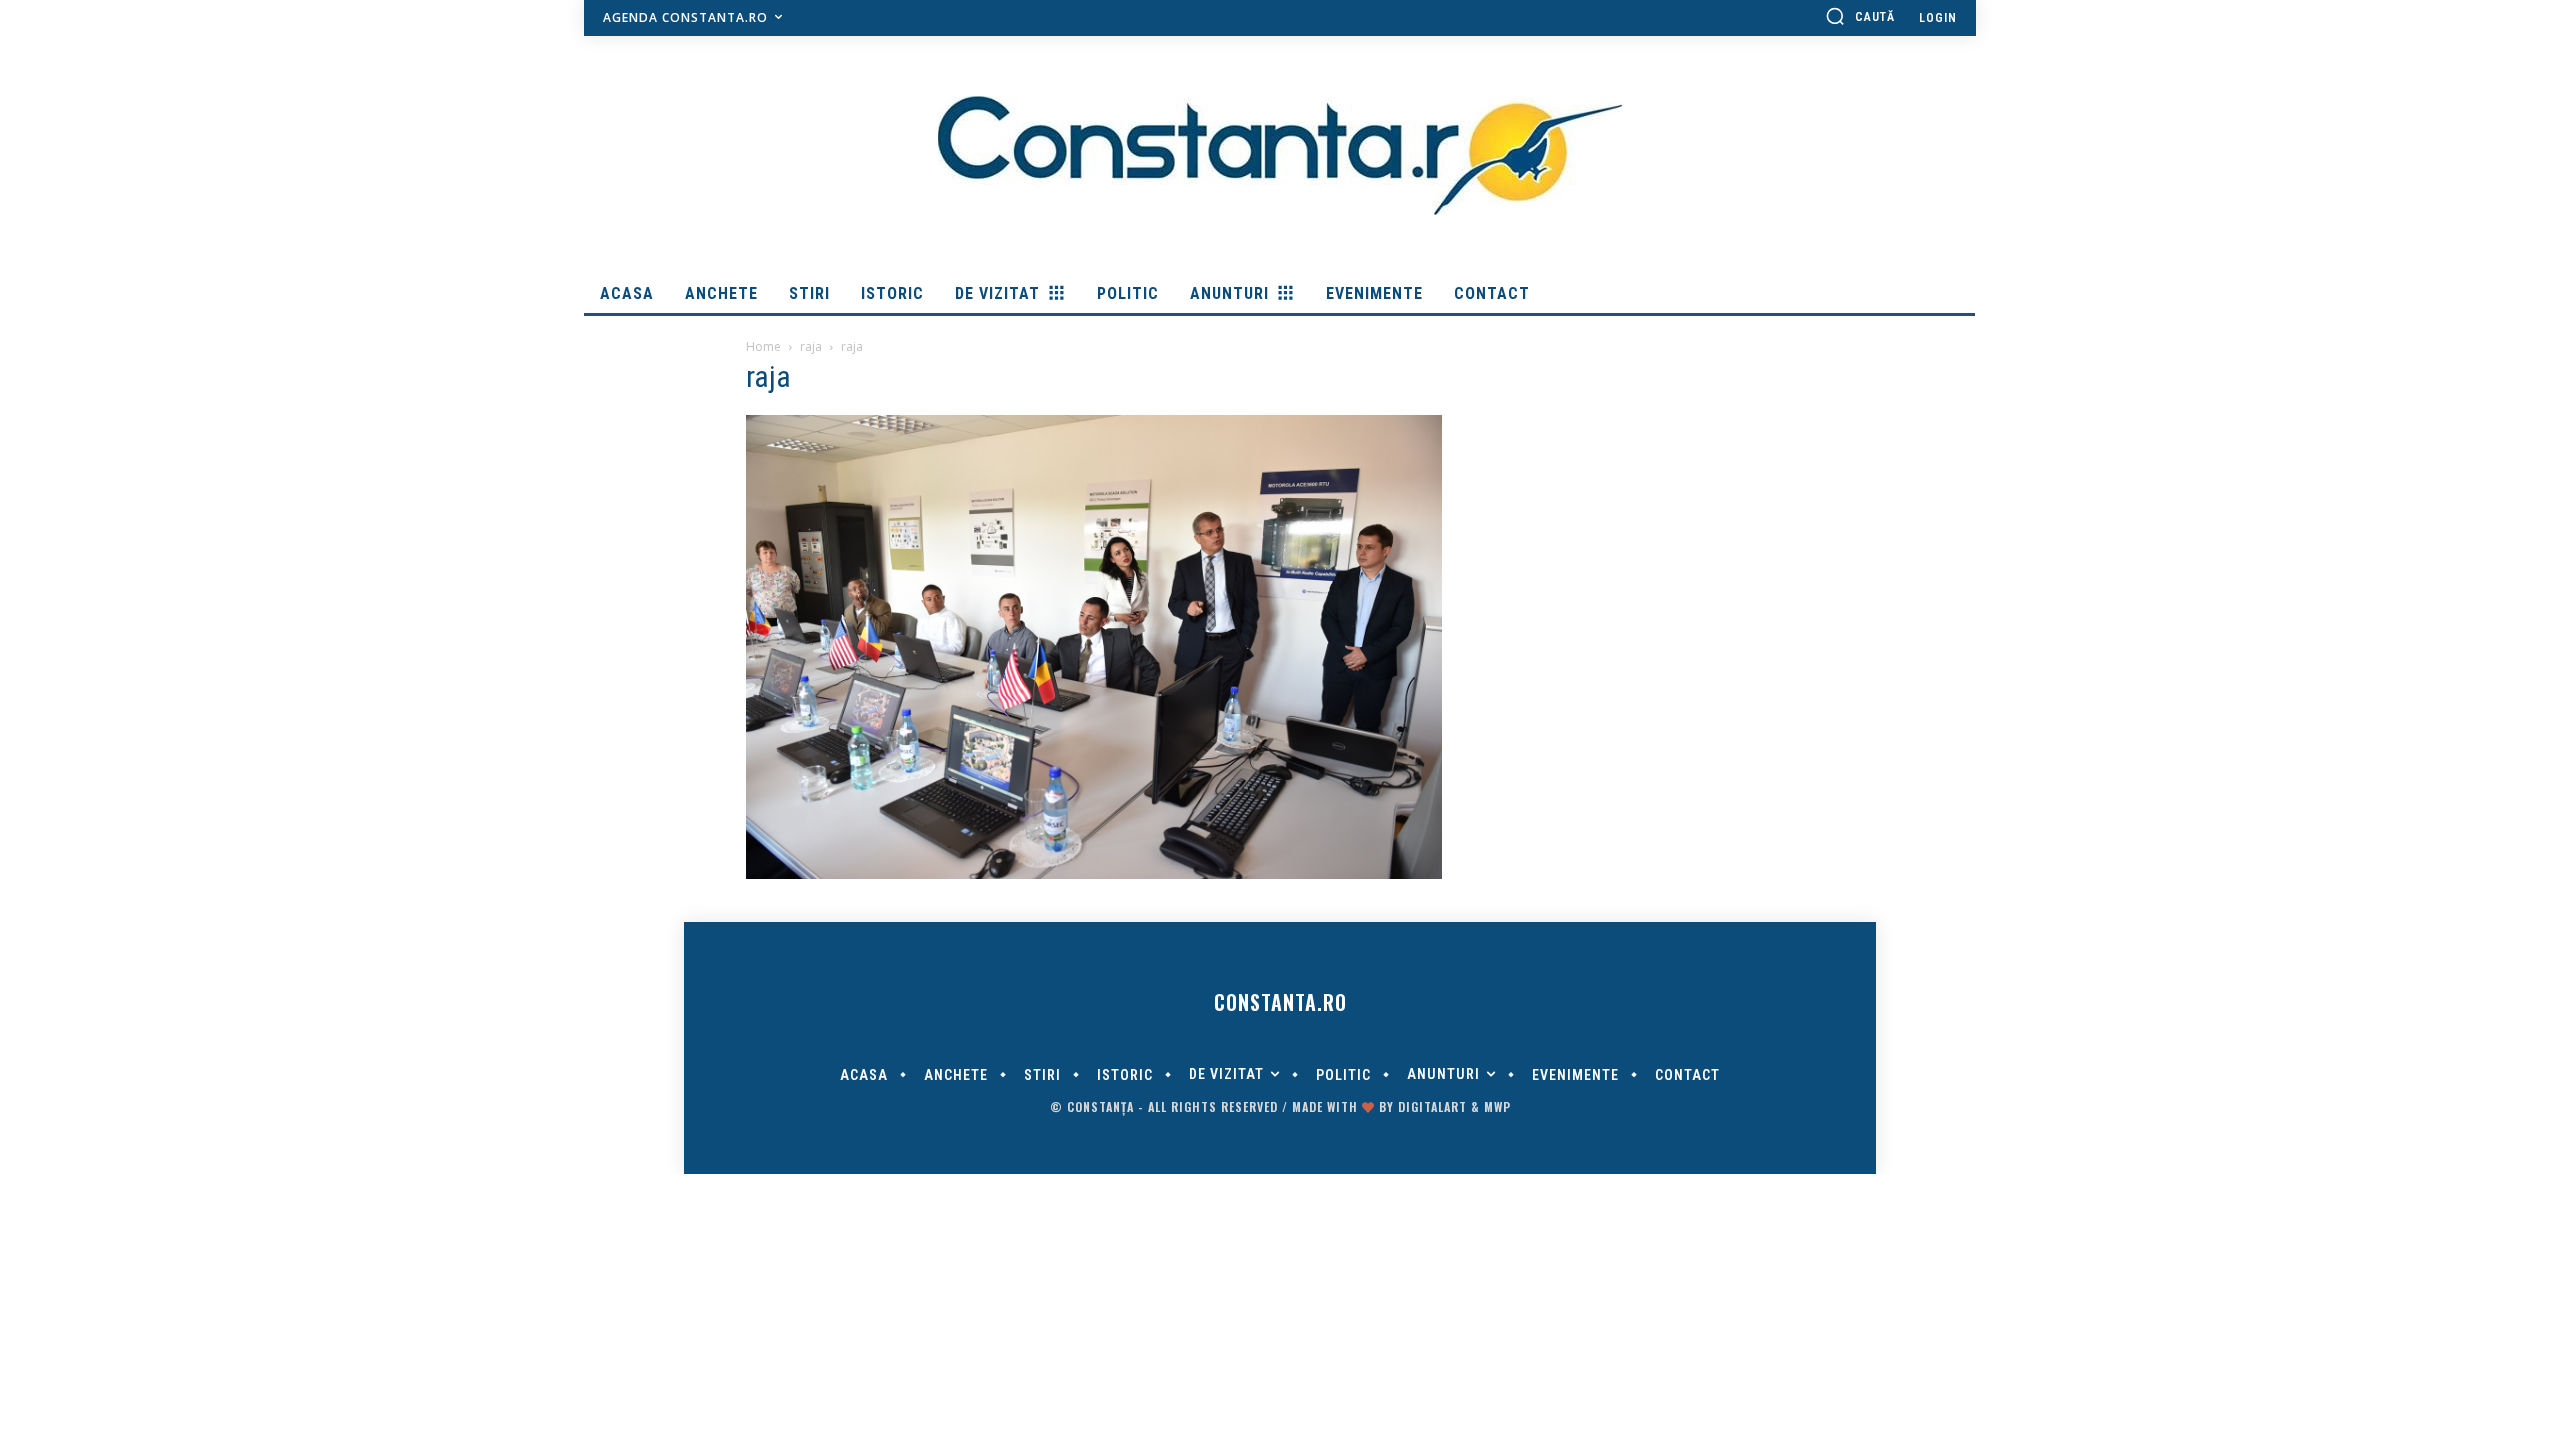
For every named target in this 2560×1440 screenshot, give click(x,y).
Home (763, 346)
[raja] (1094, 874)
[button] (1860, 16)
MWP (1497, 1106)
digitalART (1432, 1106)
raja (811, 346)
